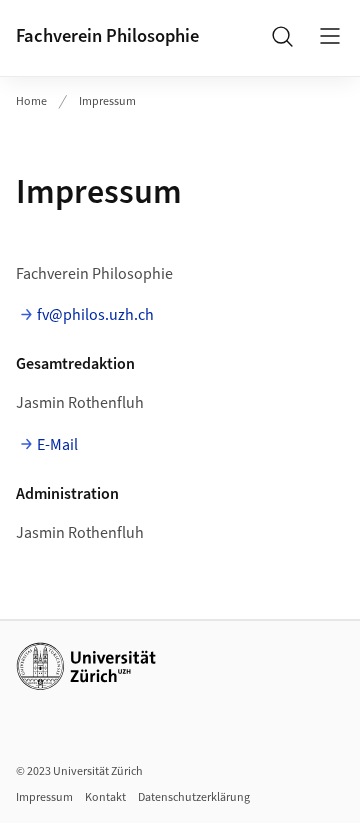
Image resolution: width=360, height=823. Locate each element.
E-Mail (57, 445)
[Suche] (282, 36)
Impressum (107, 101)
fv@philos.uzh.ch (95, 315)
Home (31, 101)
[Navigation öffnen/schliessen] (330, 36)
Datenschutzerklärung (194, 797)
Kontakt (105, 797)
